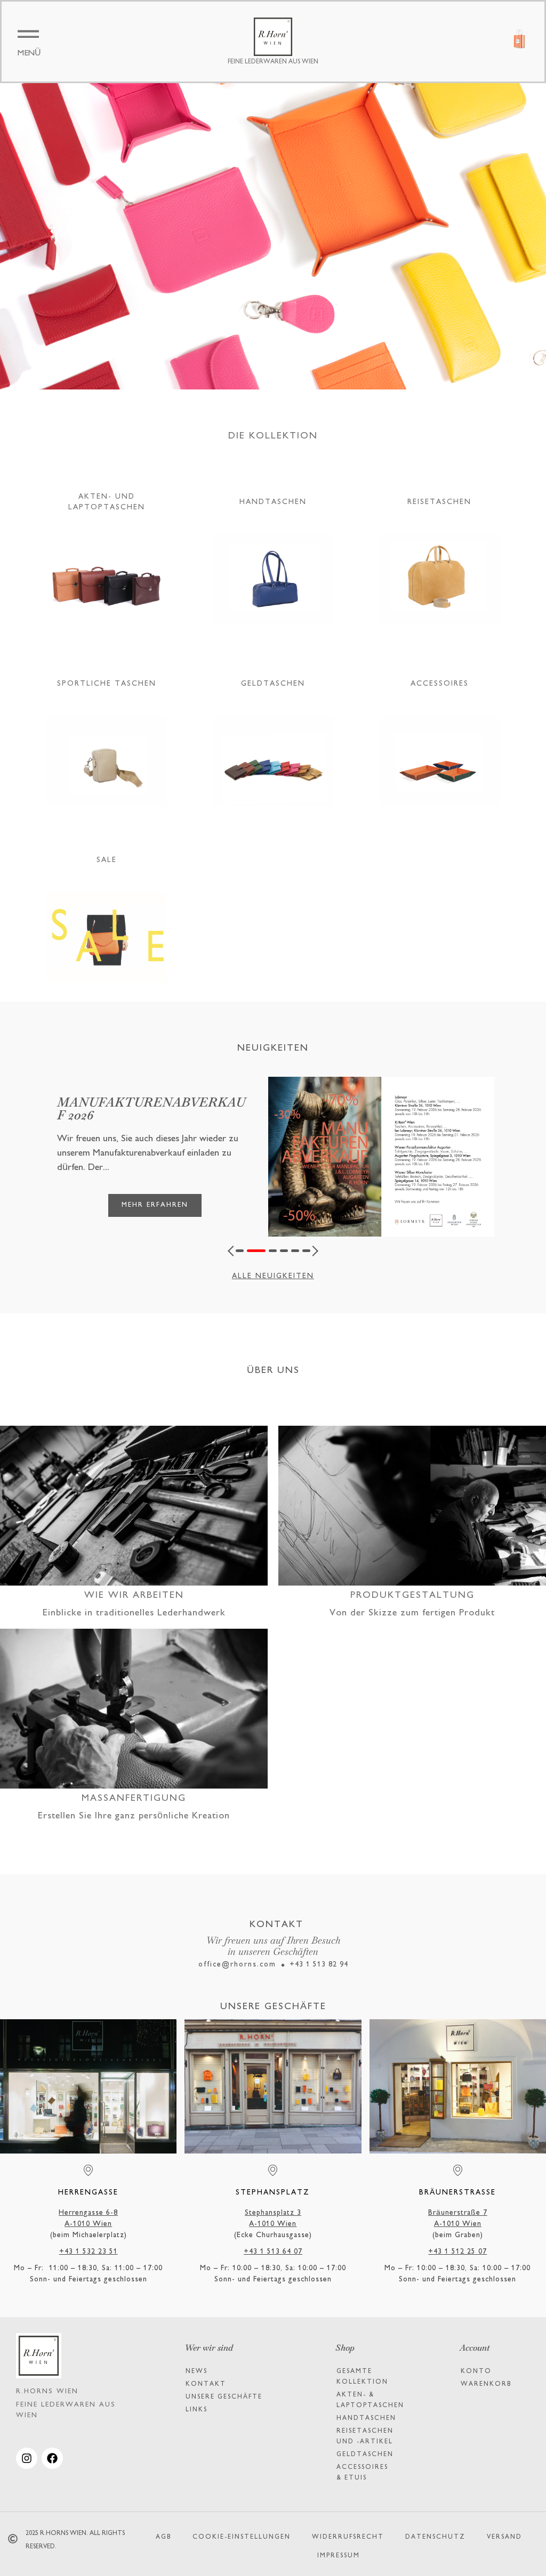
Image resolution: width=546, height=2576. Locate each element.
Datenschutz (435, 2537)
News (196, 2372)
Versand (504, 2537)
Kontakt (206, 2384)
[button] (233, 1251)
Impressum (339, 2556)
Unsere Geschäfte (224, 2397)
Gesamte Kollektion (362, 2377)
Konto (476, 2372)
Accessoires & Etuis (362, 2473)
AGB (163, 2537)
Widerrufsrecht (348, 2537)
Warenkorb (486, 2384)
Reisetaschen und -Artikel (365, 2437)
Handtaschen (366, 2419)
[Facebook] (52, 2458)
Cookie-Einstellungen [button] (242, 2537)
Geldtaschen (365, 2455)
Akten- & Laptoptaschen (370, 2400)
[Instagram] (27, 2458)
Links (196, 2410)
